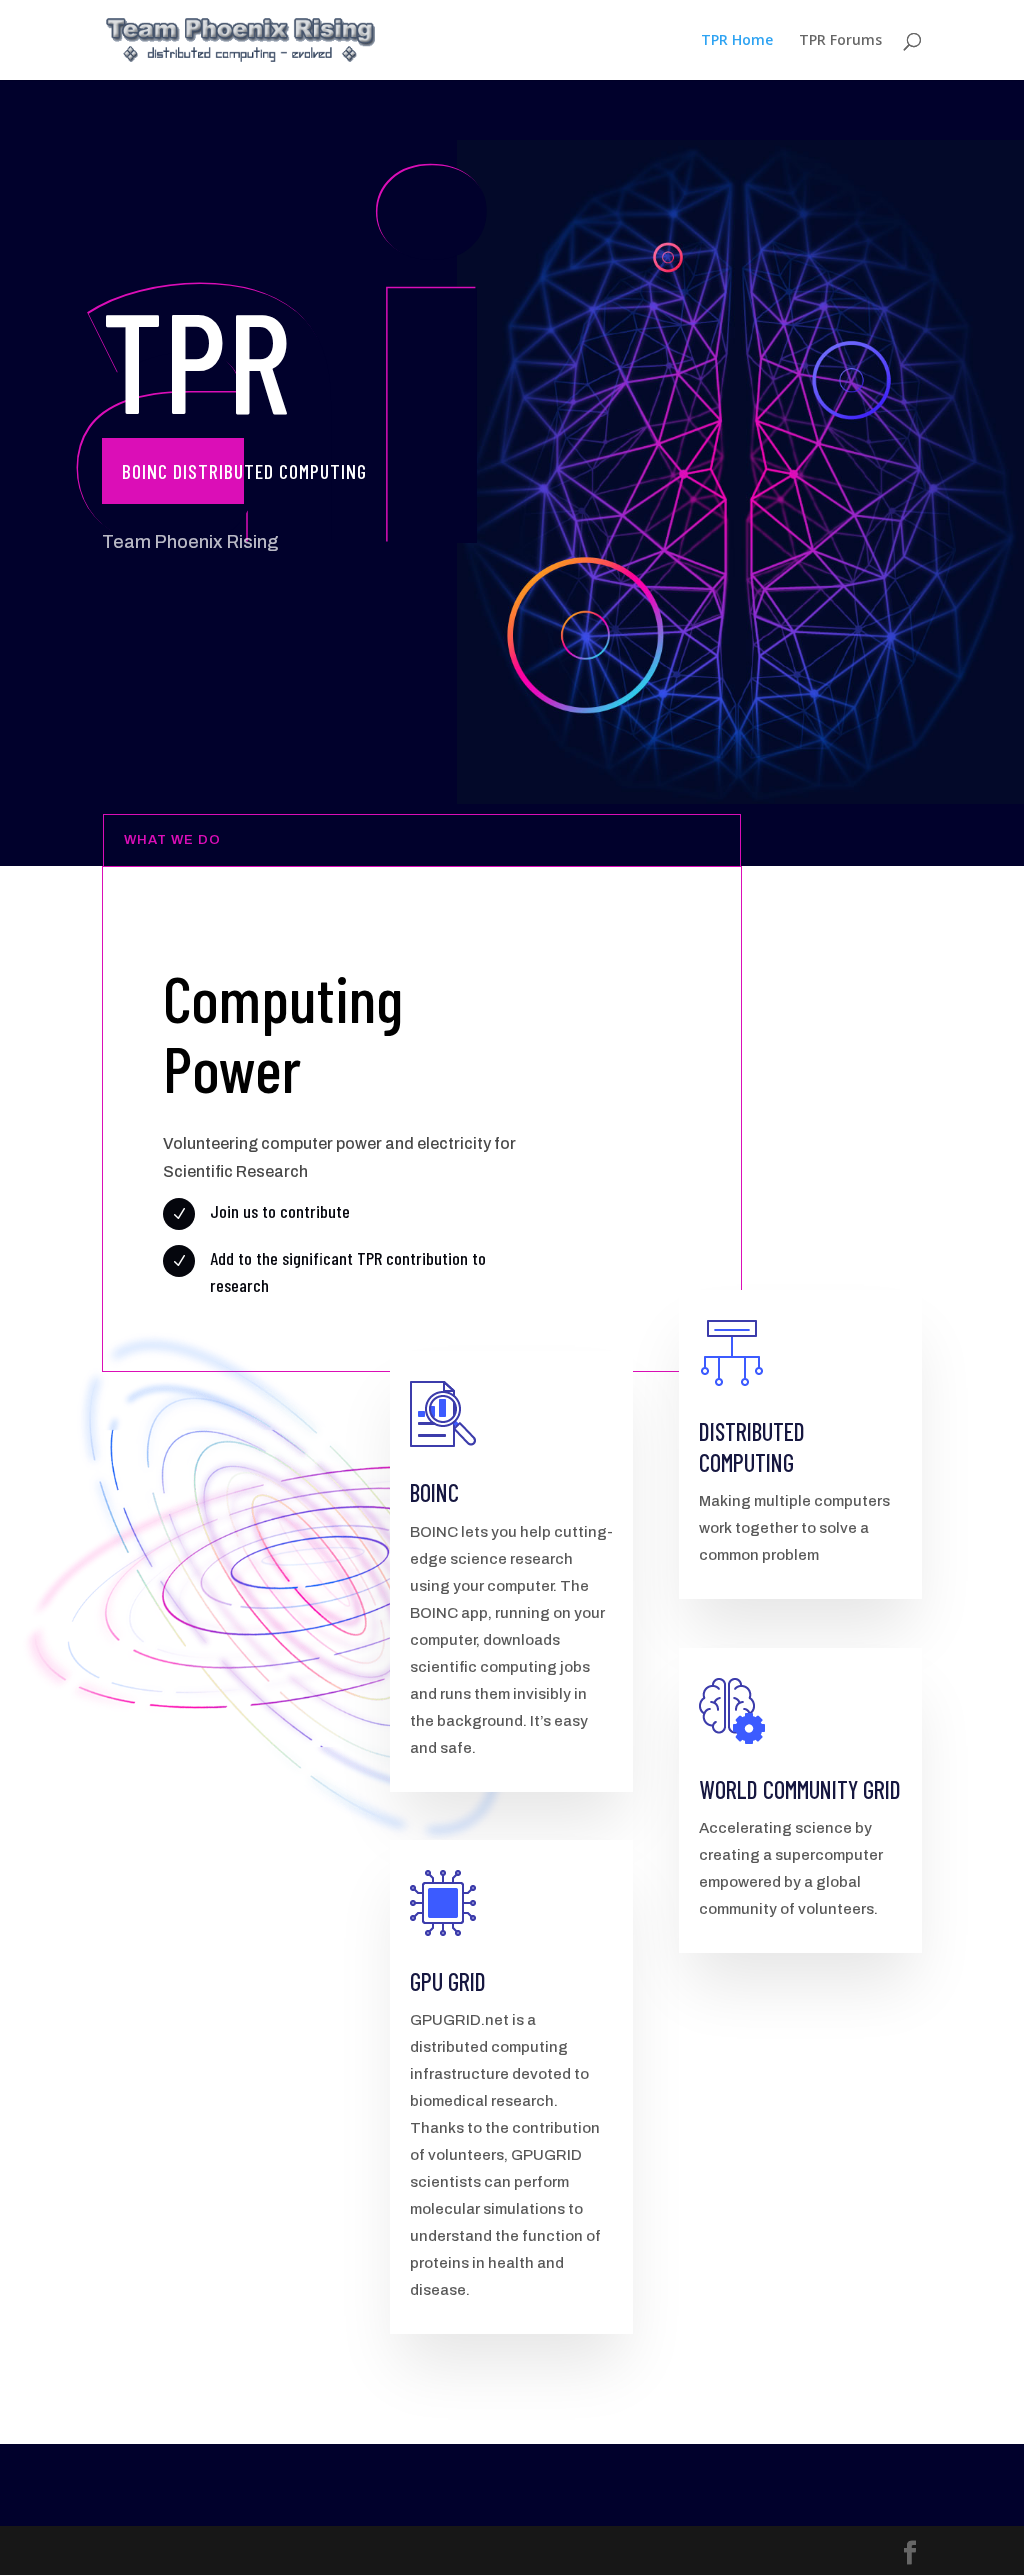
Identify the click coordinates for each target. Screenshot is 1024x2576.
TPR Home (737, 41)
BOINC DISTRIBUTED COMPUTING (244, 471)
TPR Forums (840, 41)
